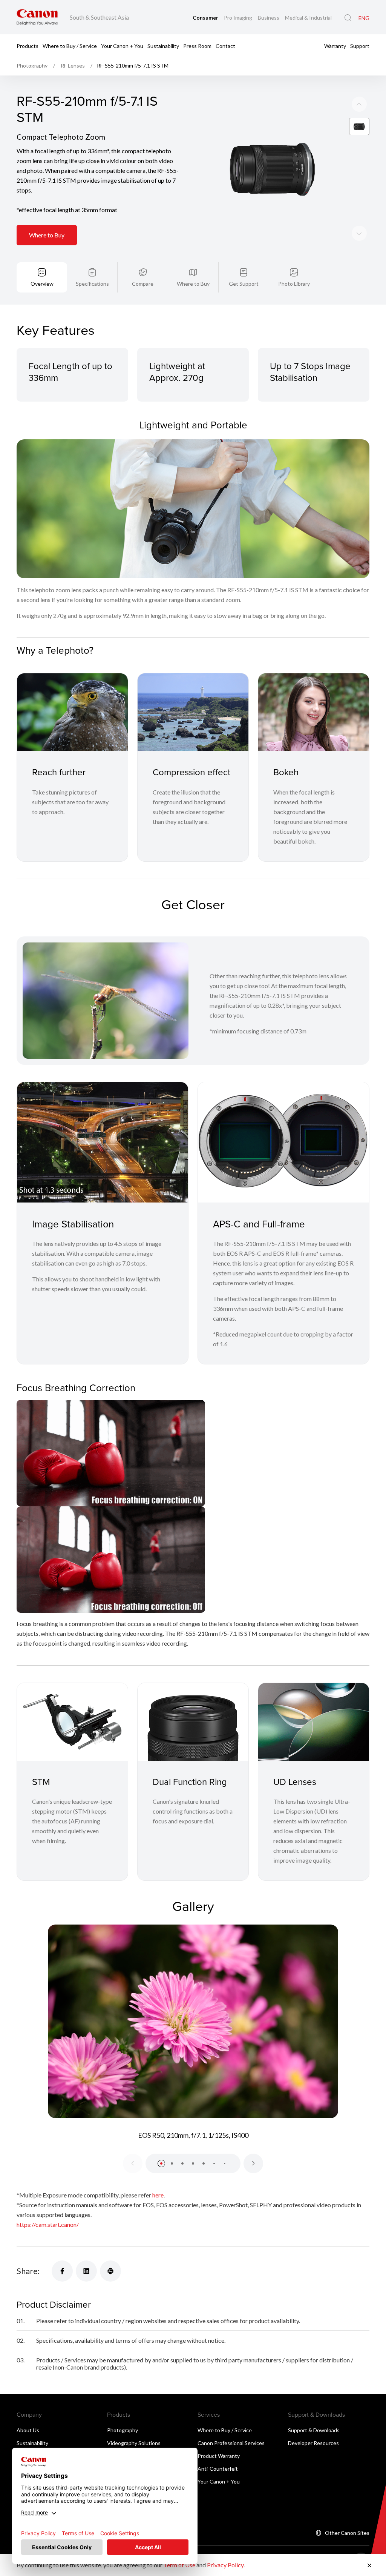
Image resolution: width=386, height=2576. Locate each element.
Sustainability (163, 45)
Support (360, 45)
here (158, 2195)
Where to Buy (47, 235)
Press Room (197, 45)
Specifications (92, 284)
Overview (42, 284)
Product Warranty (219, 2456)
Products (28, 45)
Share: (28, 2271)
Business (269, 18)
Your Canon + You (122, 45)
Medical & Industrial (308, 18)
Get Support (244, 284)
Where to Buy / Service (70, 45)
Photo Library (294, 284)
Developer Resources (313, 2443)
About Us (28, 2430)
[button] (161, 2163)
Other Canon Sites (347, 2533)
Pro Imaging (239, 18)
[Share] (62, 2271)
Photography (123, 2430)
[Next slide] (359, 104)
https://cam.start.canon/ (48, 2224)
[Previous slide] (359, 233)
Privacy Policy (225, 2565)
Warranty (335, 45)
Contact (225, 45)
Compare (143, 284)
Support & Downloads (314, 2430)
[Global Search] (348, 18)
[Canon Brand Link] (37, 17)
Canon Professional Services (231, 2443)
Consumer (206, 18)
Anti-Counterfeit (218, 2469)
